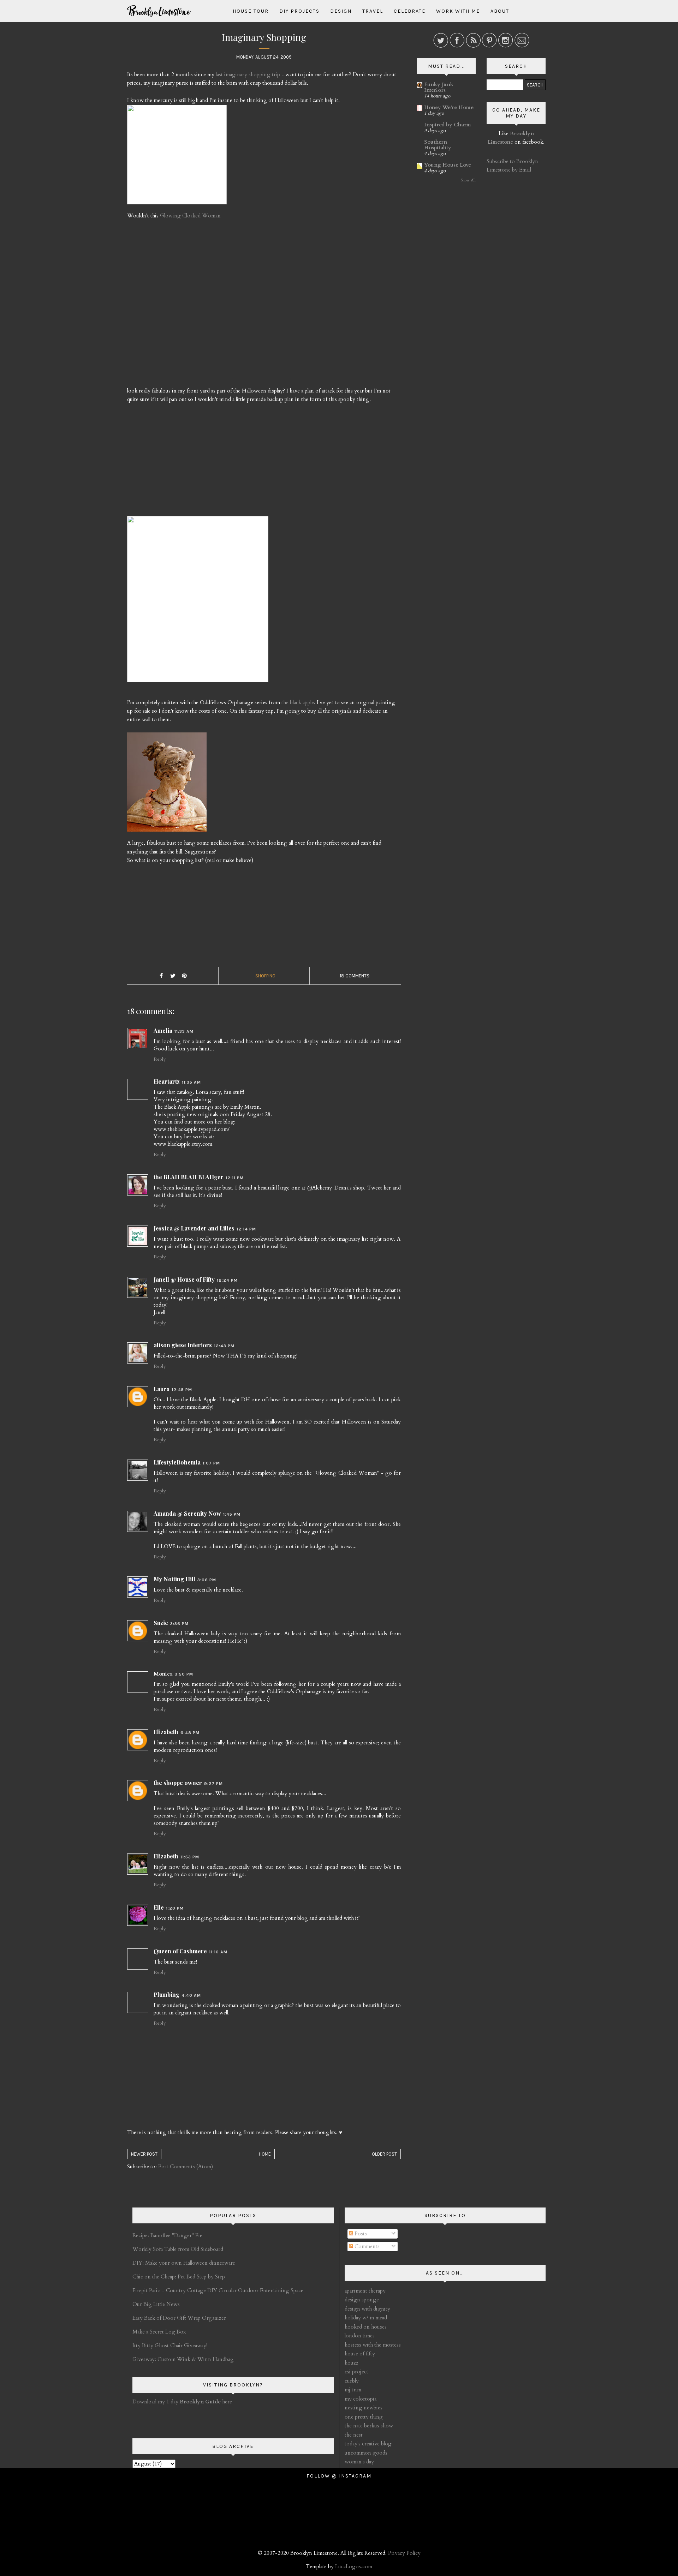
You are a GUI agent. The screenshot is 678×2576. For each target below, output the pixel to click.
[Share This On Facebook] (161, 976)
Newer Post (144, 2154)
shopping (265, 976)
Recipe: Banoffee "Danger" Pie (167, 2235)
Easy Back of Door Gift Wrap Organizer (179, 2318)
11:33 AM (184, 1031)
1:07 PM (211, 1463)
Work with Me (458, 11)
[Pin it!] (184, 976)
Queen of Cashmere (180, 1951)
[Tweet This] (173, 976)
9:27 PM (213, 1784)
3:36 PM (179, 1624)
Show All (468, 180)
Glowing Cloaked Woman (190, 216)
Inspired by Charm (448, 125)
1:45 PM (232, 1514)
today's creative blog (368, 2444)
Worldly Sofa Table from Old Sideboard (178, 2249)
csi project (356, 2372)
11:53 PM (190, 1857)
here (206, 2402)
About (500, 11)
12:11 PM (235, 1178)
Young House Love (448, 165)
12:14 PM (246, 1229)
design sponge (362, 2300)
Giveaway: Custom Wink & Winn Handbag (183, 2359)
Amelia (163, 1031)
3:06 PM (207, 1580)
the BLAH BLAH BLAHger (189, 1177)
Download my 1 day (156, 2402)
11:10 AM (218, 1952)
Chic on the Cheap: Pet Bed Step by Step (179, 2277)
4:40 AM (191, 1995)
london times (360, 2336)
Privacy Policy (404, 2553)
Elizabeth (166, 1732)
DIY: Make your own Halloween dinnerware (184, 2263)
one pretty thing (364, 2417)
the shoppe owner (178, 1783)
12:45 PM (182, 1390)
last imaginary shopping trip (248, 74)
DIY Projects (299, 11)
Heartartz (167, 1081)
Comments (366, 2246)
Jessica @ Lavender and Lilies (194, 1228)
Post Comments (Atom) (186, 2167)
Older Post (384, 2154)
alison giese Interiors (183, 1345)
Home (265, 2154)
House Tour (251, 11)
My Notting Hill (174, 1579)
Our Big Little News (156, 2304)
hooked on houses (366, 2327)
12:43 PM (224, 1346)
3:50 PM (184, 1674)
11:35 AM (191, 1082)
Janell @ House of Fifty (184, 1279)
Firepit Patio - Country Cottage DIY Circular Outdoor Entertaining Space (218, 2290)
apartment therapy (365, 2291)
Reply (160, 1059)
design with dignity (367, 2309)
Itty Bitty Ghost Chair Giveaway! (170, 2346)
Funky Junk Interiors (439, 87)
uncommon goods (366, 2453)
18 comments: (355, 976)
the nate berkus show (369, 2426)
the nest (354, 2435)
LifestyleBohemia (177, 1462)
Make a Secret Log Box (159, 2332)
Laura (162, 1389)
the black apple (298, 702)
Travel (373, 11)
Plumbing (166, 1994)
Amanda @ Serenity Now (187, 1513)
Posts (360, 2234)
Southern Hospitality (438, 145)
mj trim (353, 2390)
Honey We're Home (449, 107)
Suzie (161, 1623)
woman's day (359, 2462)
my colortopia (361, 2399)
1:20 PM (175, 1908)
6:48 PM (190, 1733)
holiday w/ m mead (366, 2318)
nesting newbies (364, 2408)
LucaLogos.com (354, 2566)
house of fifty (360, 2354)
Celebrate (410, 11)
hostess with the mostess (373, 2345)
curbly (352, 2381)
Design (341, 11)
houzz (352, 2363)
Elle (159, 1907)
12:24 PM (227, 1280)
